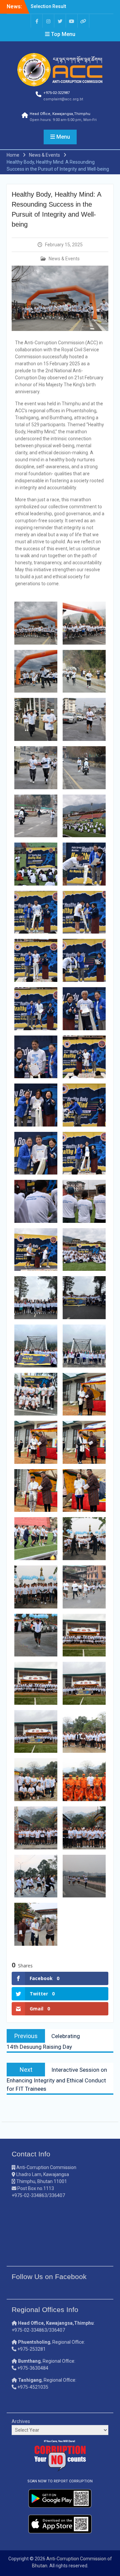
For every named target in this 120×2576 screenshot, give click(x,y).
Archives (21, 2421)
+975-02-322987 (56, 93)
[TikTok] (83, 21)
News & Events (64, 259)
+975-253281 (31, 2349)
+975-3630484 (33, 2368)
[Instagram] (48, 21)
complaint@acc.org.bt (63, 99)
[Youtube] (72, 21)
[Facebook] (37, 21)
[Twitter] (60, 21)
